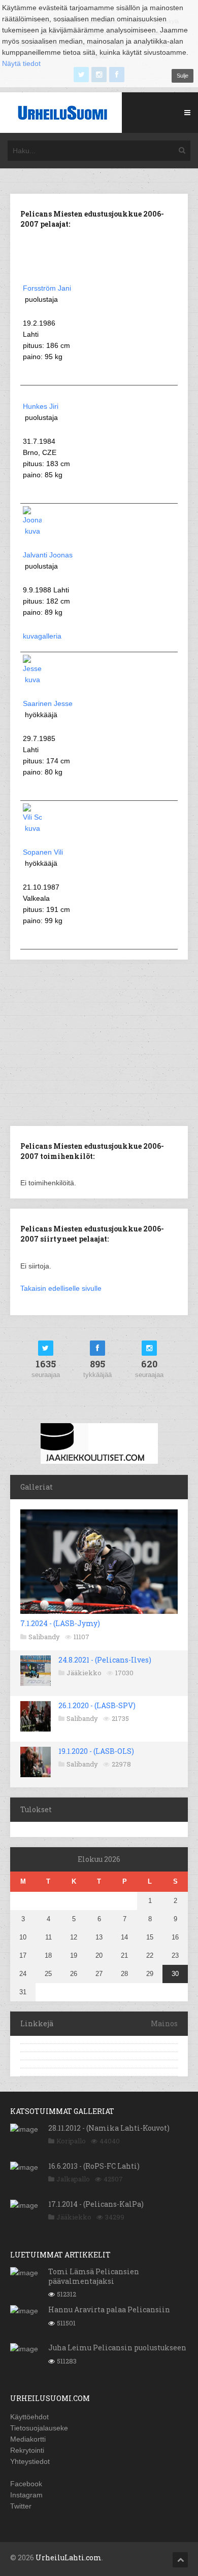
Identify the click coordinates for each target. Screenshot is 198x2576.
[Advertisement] (99, 1042)
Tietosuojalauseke (39, 2428)
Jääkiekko (84, 1673)
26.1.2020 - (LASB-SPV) (97, 1705)
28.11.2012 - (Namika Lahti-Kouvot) (109, 2128)
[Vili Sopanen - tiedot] (32, 828)
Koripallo (71, 2141)
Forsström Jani (47, 288)
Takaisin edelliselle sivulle (61, 1288)
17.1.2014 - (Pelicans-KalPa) (96, 2204)
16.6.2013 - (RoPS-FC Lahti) (94, 2166)
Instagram (26, 2495)
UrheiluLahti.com (69, 2557)
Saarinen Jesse (48, 703)
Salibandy (44, 1637)
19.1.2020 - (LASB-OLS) (96, 1751)
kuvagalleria (42, 636)
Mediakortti (28, 2439)
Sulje (183, 76)
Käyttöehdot (29, 2417)
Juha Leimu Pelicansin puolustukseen (117, 2348)
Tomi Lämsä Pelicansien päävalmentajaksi (94, 2276)
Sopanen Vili (43, 852)
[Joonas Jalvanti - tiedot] (32, 531)
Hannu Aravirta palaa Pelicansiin (109, 2309)
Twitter (21, 2506)
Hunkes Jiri (41, 406)
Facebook (26, 2484)
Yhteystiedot (30, 2461)
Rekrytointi (27, 2450)
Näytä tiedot (21, 63)
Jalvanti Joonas (48, 555)
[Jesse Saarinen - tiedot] (32, 680)
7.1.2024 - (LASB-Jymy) (60, 1623)
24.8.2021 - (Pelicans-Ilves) (105, 1660)
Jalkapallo (73, 2179)
